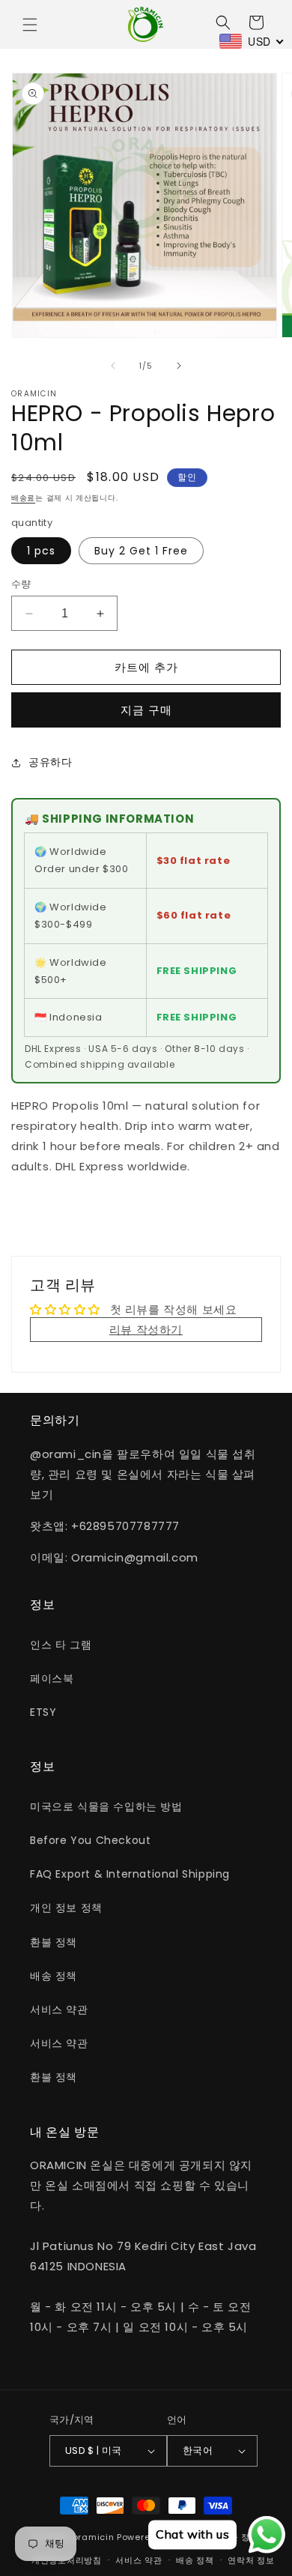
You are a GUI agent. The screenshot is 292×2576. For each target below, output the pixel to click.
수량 (21, 584)
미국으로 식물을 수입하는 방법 (106, 1806)
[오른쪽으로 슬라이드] (179, 366)
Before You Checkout (90, 1840)
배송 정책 (54, 1976)
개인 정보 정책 (66, 1908)
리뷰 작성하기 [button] (146, 1330)
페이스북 (52, 1678)
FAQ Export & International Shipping (130, 1874)
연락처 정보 (251, 2560)
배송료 (23, 498)
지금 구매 (146, 710)
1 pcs (41, 551)
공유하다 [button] (50, 762)
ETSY (43, 1712)
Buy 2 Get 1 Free (141, 551)
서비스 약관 (59, 2010)
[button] (30, 25)
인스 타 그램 (61, 1645)
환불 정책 (54, 1942)
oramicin (94, 2537)
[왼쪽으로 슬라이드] (113, 366)
